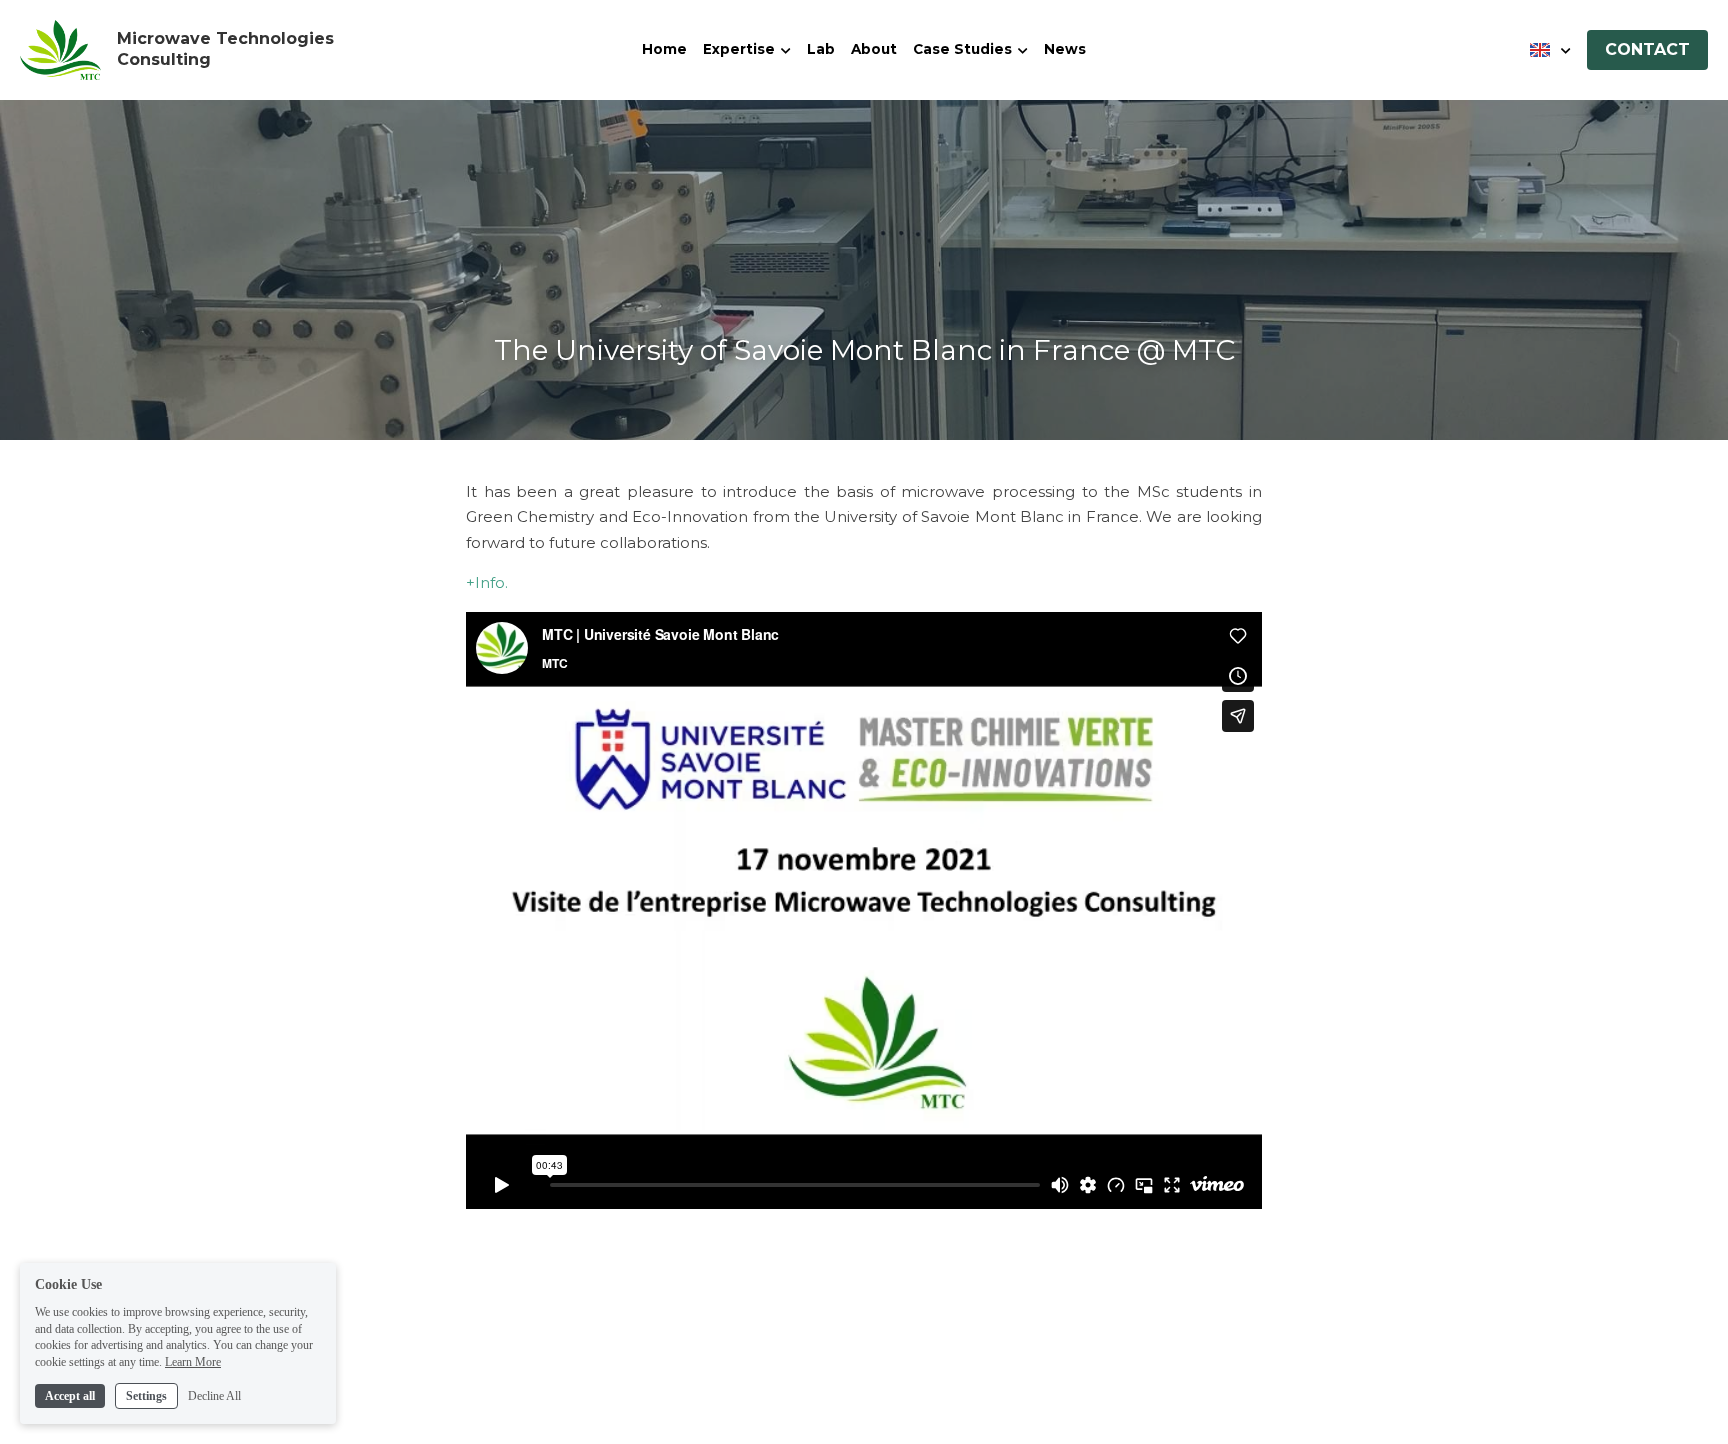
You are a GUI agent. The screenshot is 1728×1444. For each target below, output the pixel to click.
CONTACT (1647, 49)
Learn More (193, 1362)
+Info (485, 583)
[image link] (60, 48)
